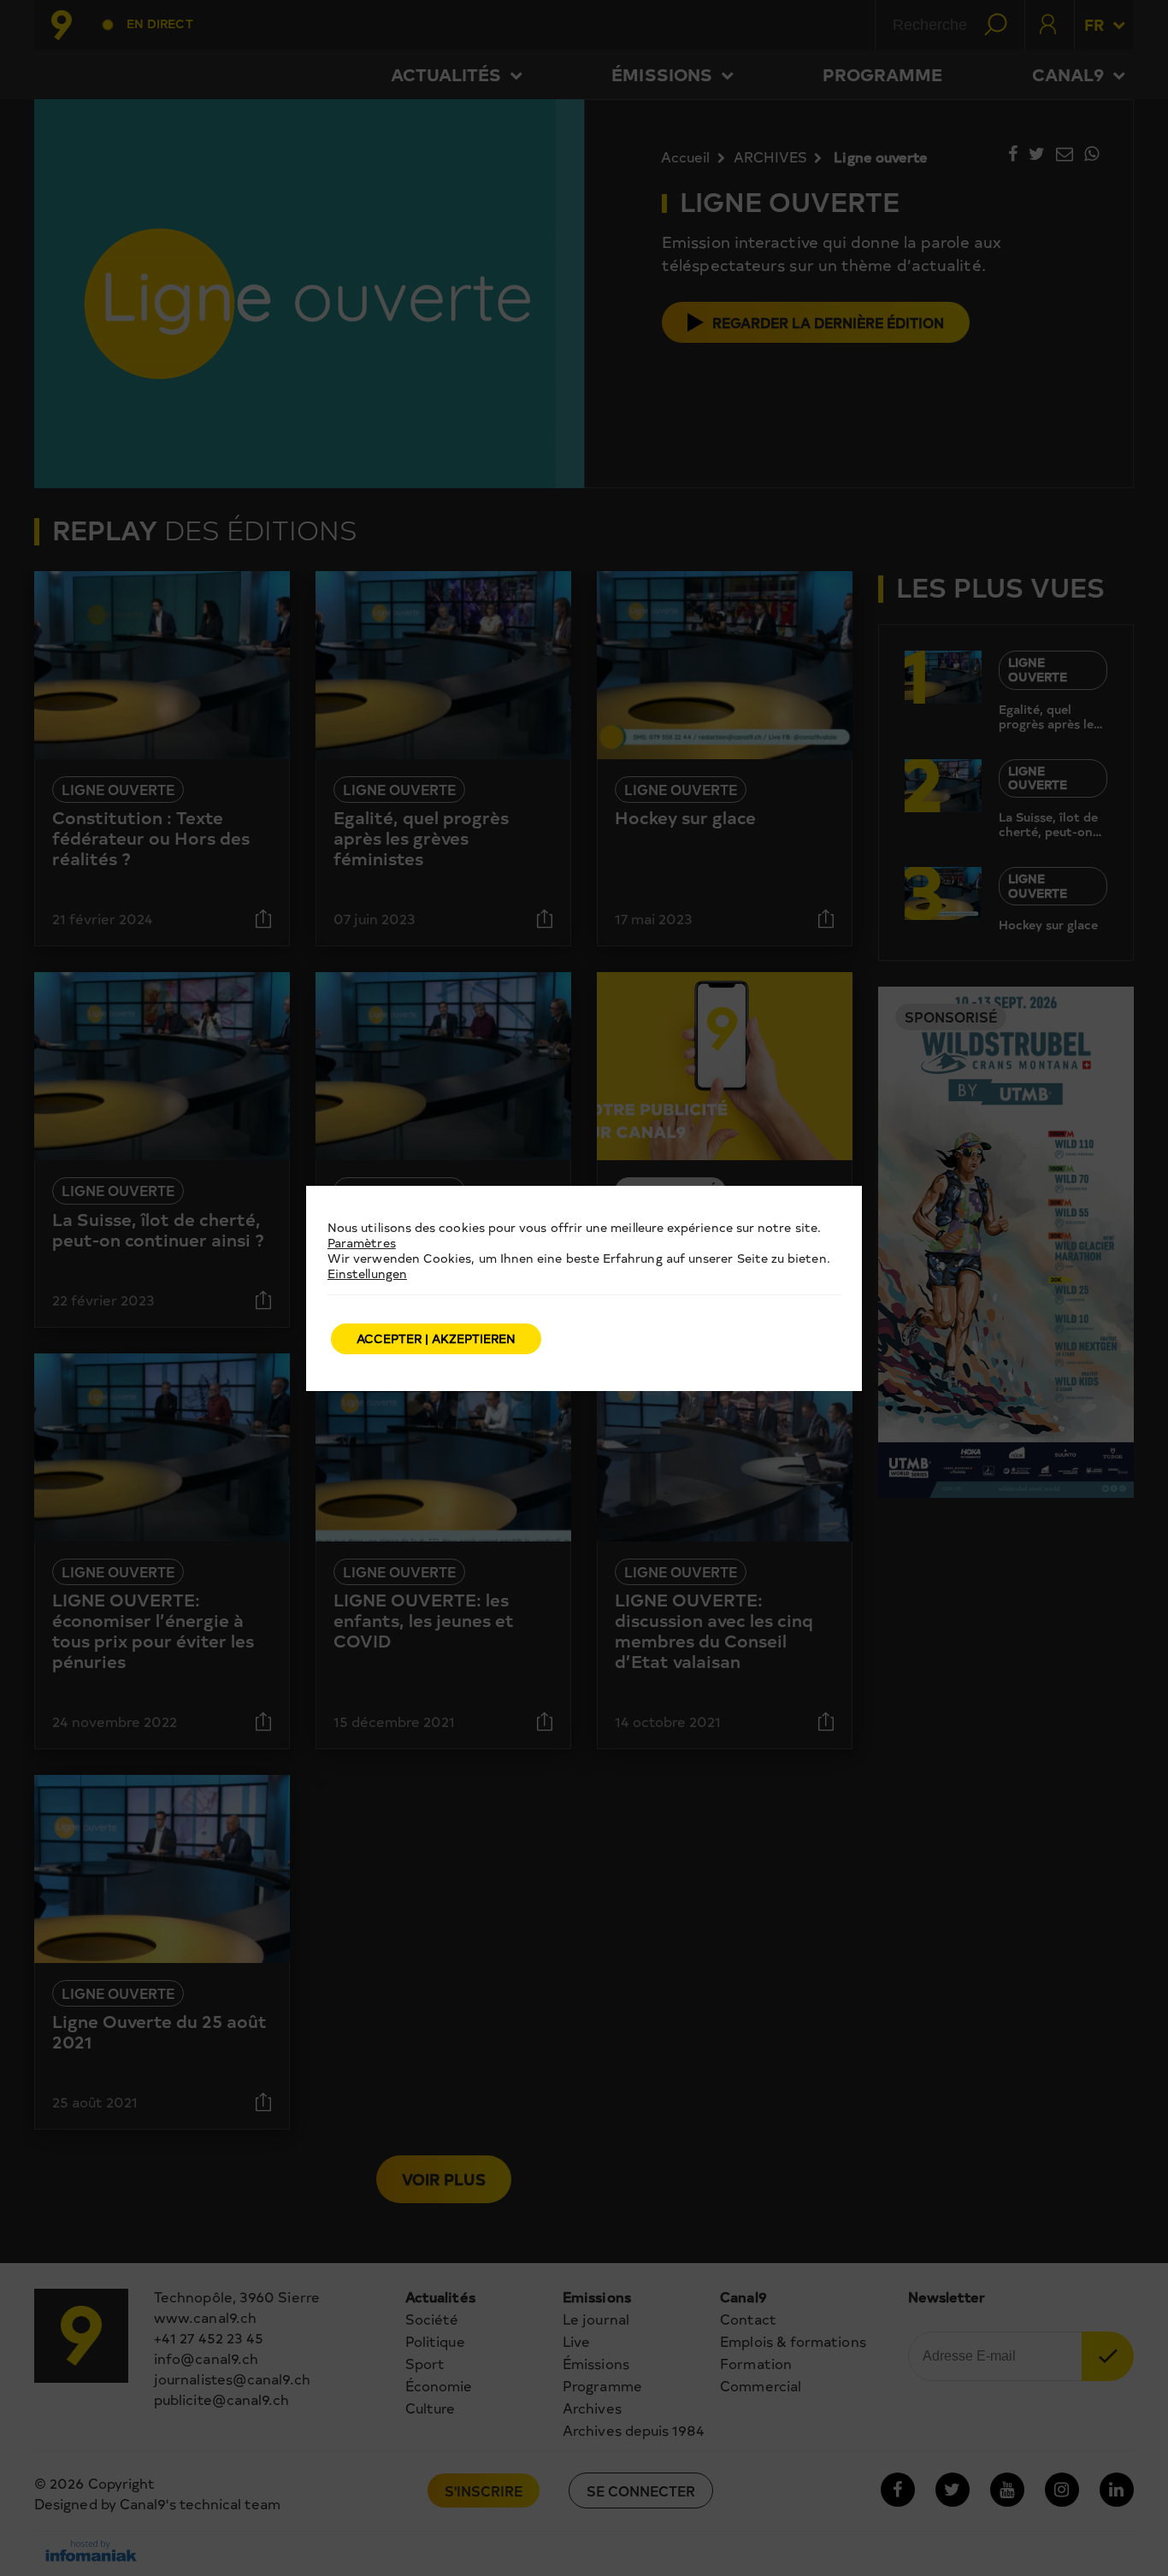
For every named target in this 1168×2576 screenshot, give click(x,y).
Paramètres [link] (362, 1243)
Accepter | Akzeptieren (436, 1338)
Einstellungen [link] (367, 1273)
